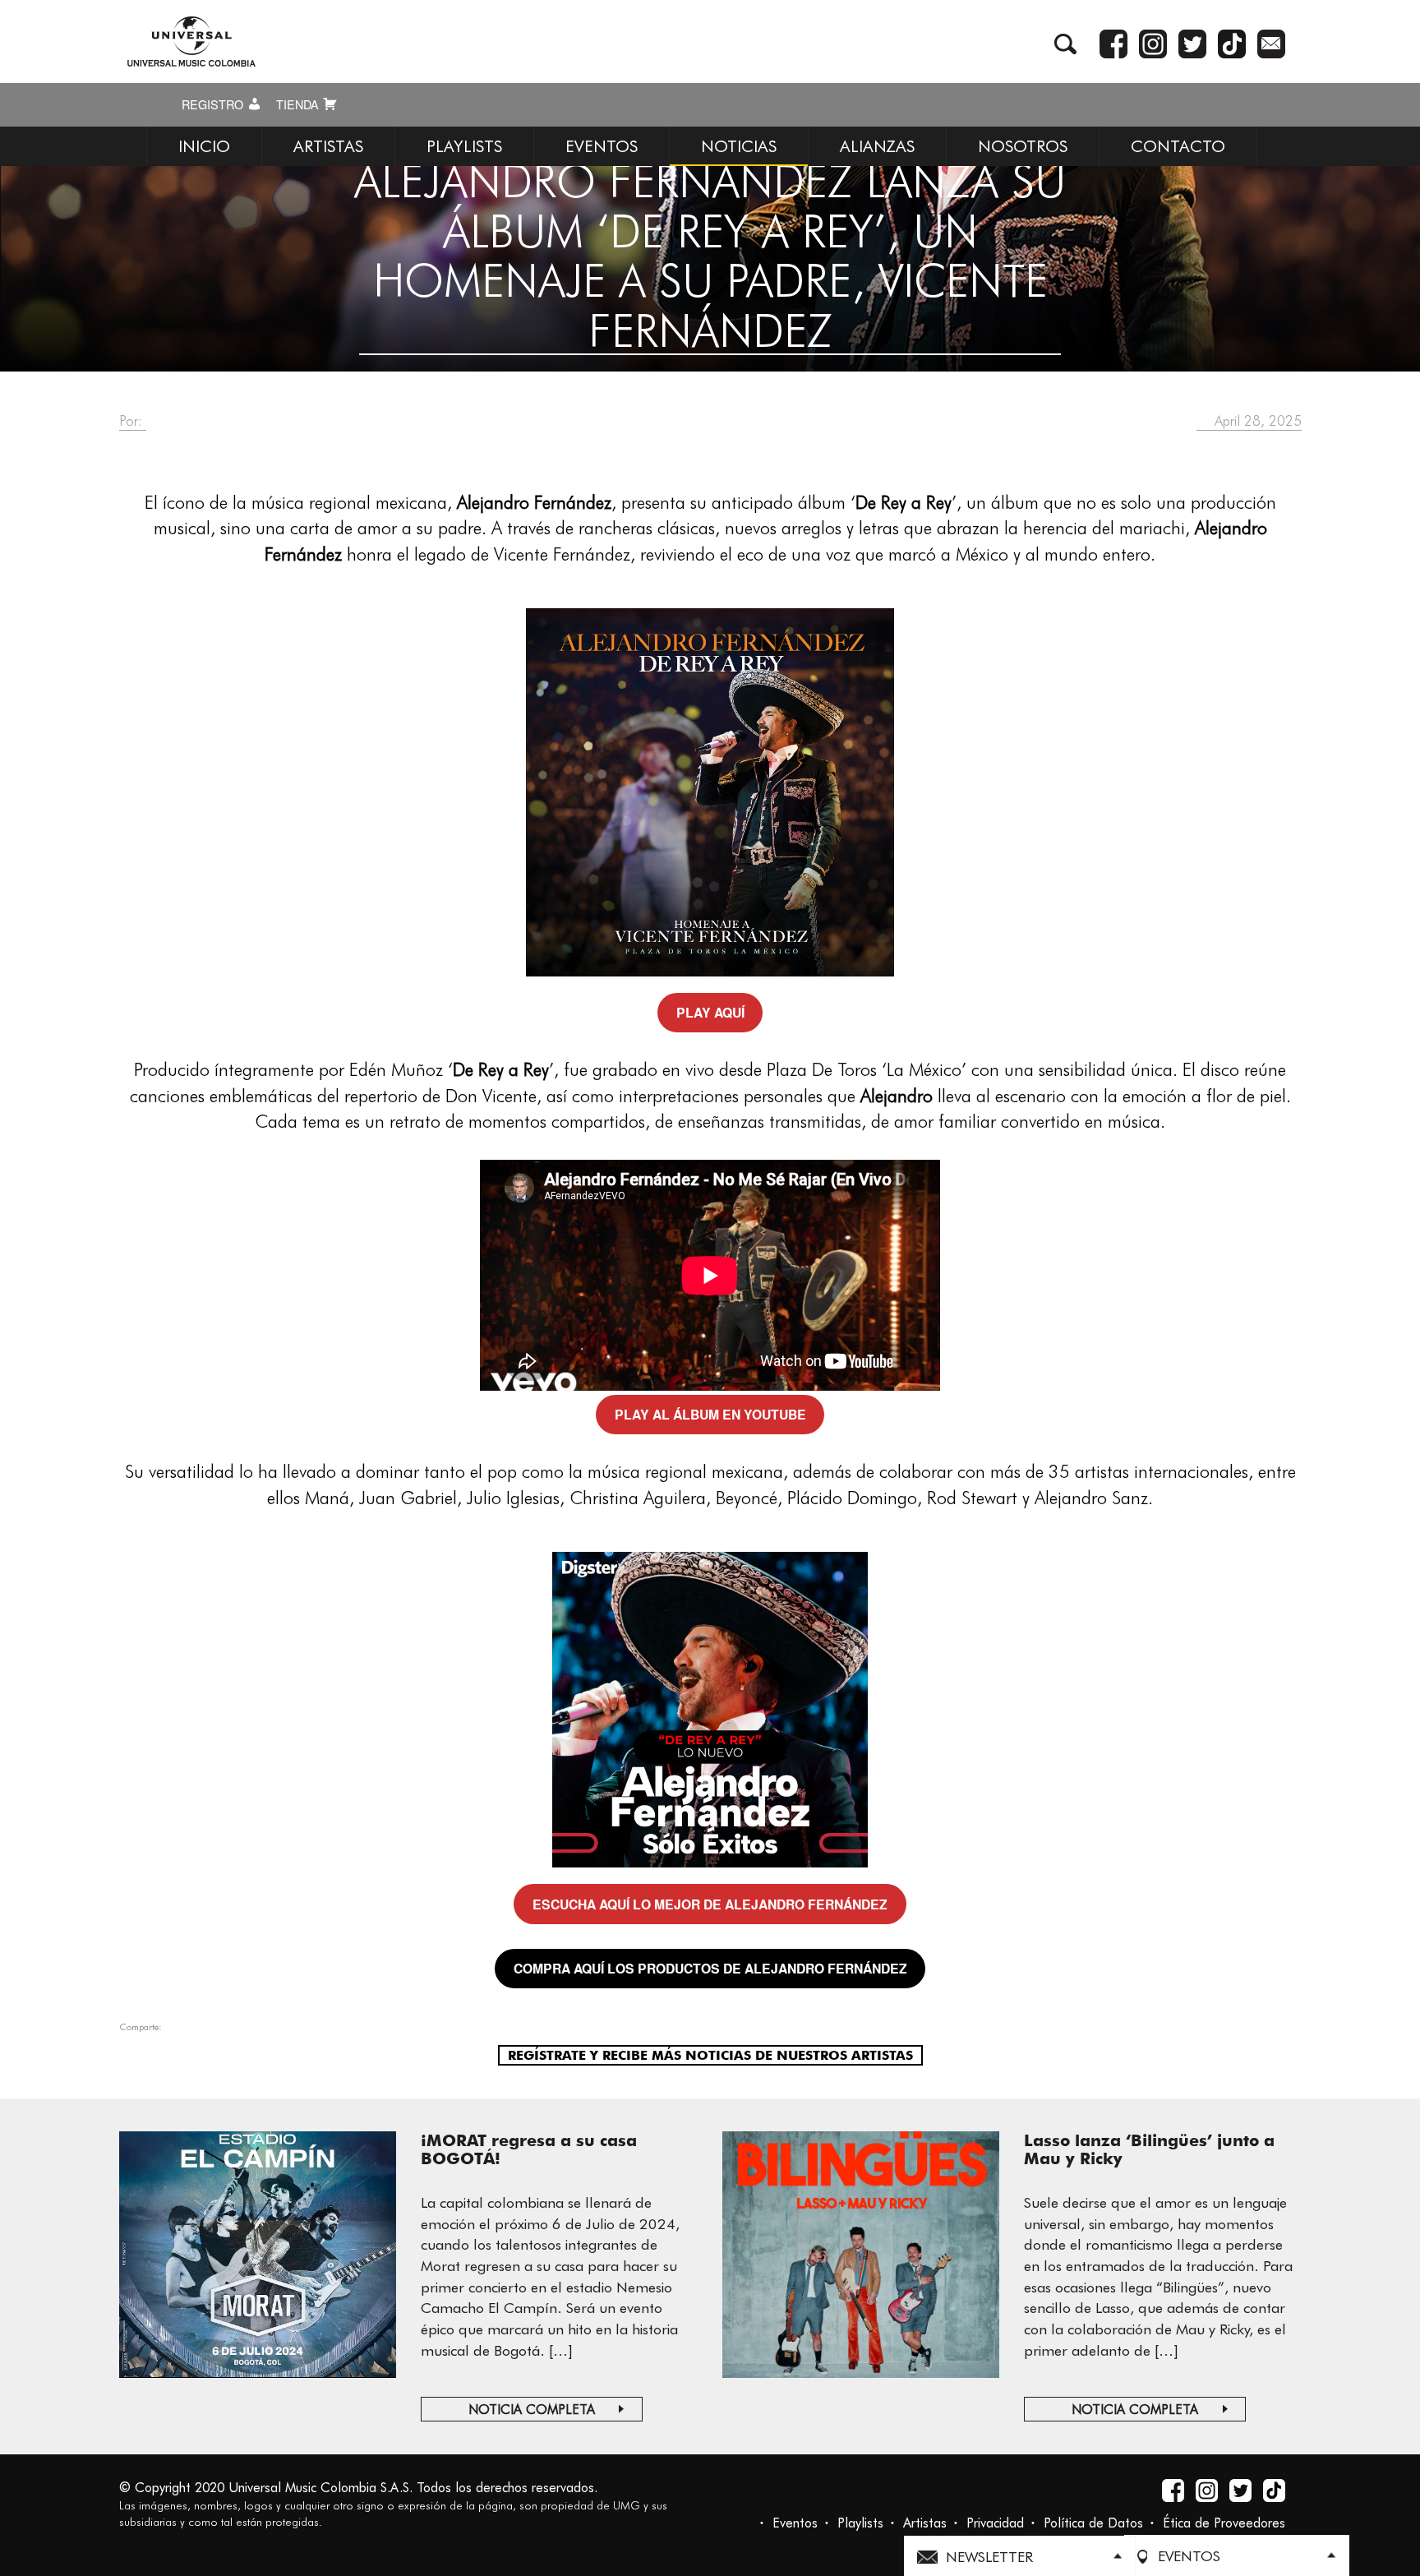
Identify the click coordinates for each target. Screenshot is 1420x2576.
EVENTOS (602, 146)
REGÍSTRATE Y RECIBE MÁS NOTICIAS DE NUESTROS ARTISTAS (710, 2055)
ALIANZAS (877, 146)
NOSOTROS (1023, 146)
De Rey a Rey (904, 502)
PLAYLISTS (464, 146)
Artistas (925, 2523)
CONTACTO (1178, 146)
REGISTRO (214, 104)
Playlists (860, 2523)
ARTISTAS (328, 146)
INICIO (204, 146)
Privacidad (995, 2523)
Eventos (795, 2523)
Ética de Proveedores (1224, 2523)
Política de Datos (1093, 2523)
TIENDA (299, 104)
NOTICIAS (739, 146)
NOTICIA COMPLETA (532, 2410)
